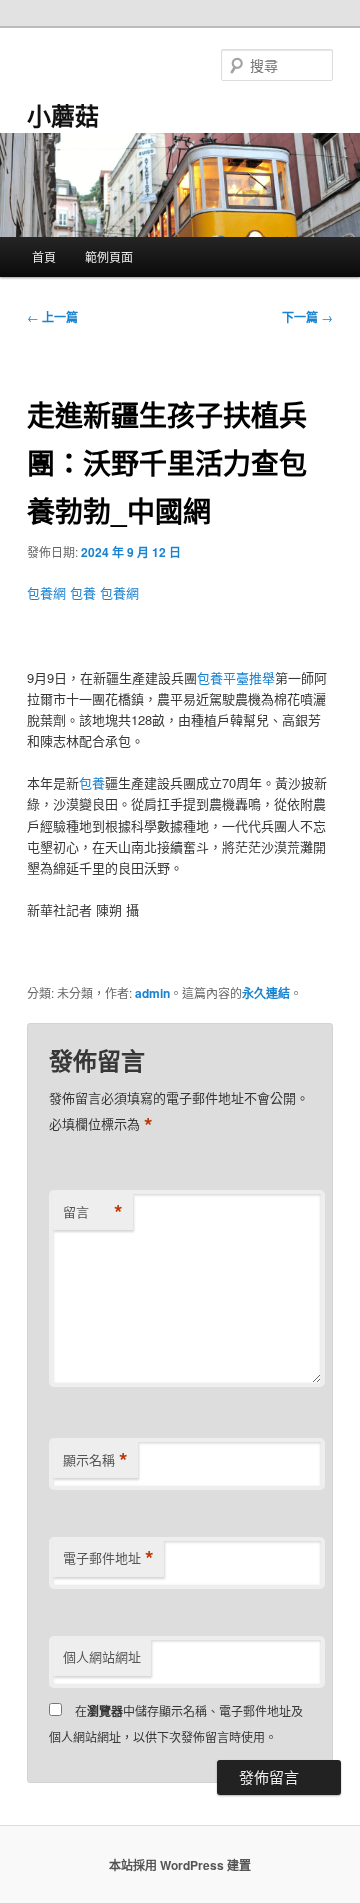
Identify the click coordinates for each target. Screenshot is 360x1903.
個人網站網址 (102, 1656)
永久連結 (266, 993)
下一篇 (307, 317)
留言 (93, 1212)
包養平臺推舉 (236, 677)
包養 (83, 592)
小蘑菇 (63, 115)
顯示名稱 (95, 1460)
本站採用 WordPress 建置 (180, 1865)
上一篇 (52, 317)
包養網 (46, 592)
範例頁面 (109, 256)
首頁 (44, 256)
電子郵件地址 (108, 1558)
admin (152, 993)
